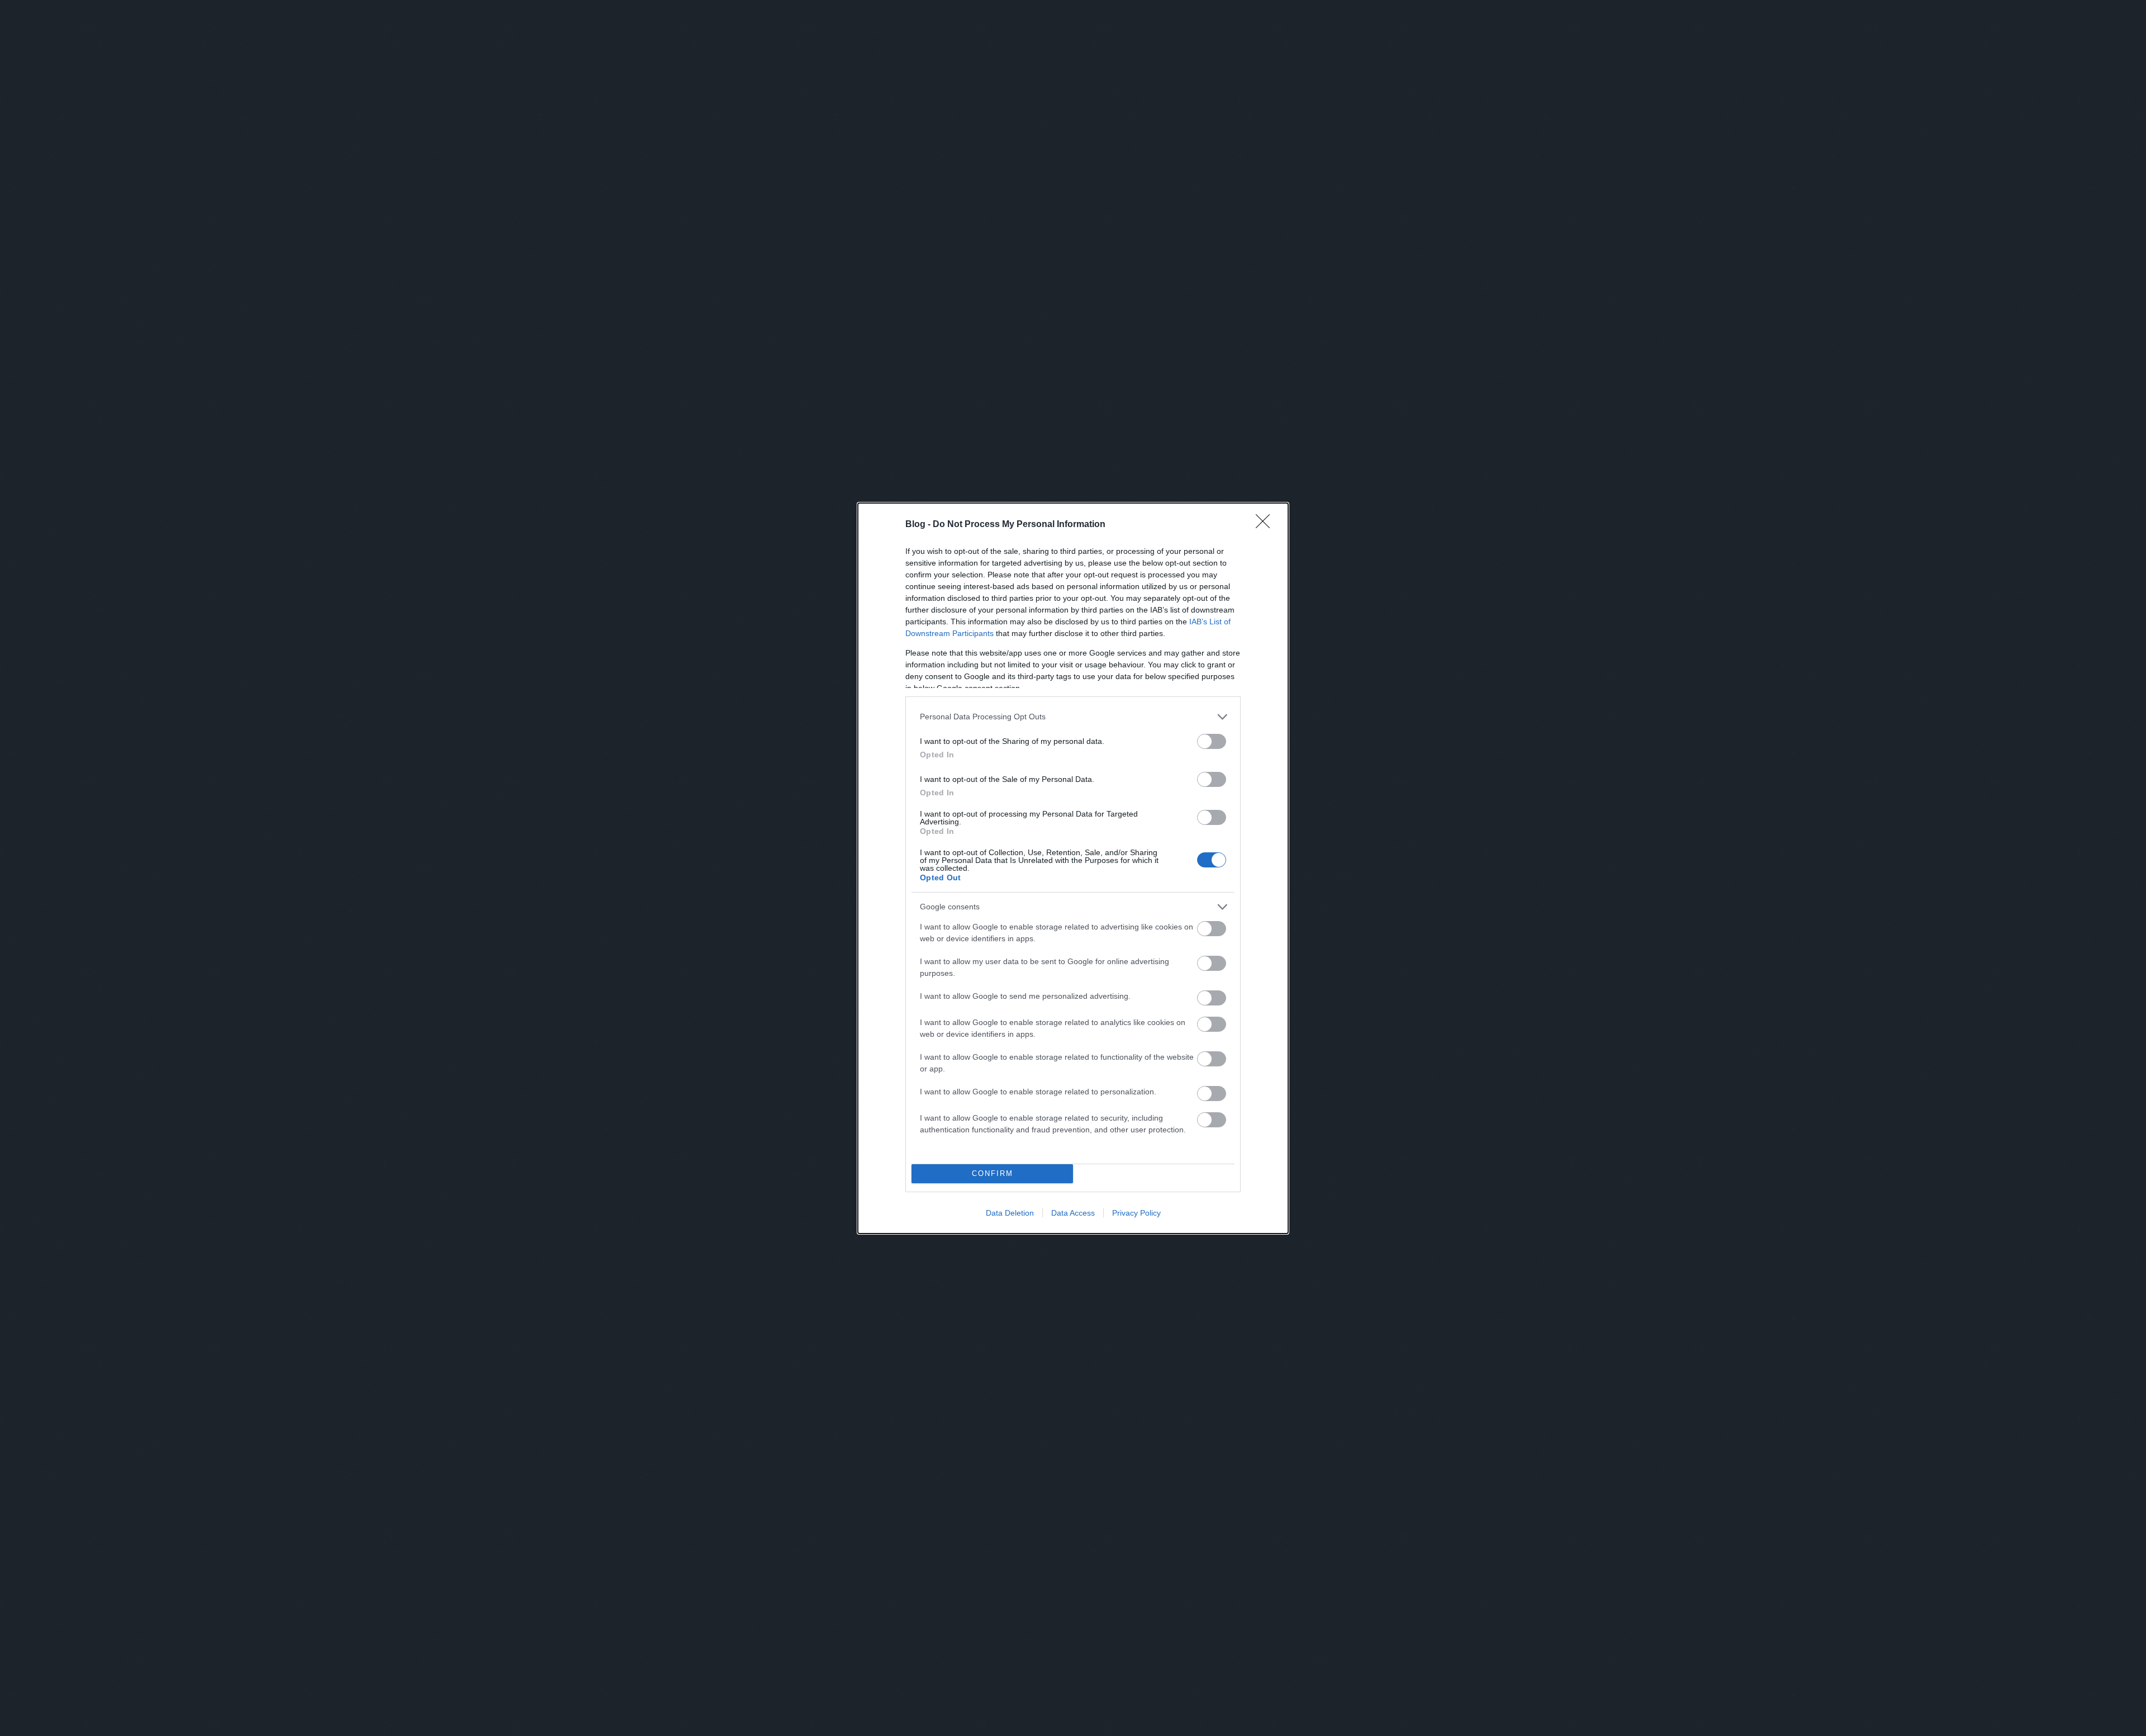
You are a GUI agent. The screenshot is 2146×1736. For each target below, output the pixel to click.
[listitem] (1073, 717)
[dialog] (1073, 868)
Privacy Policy (1136, 1213)
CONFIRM (993, 1173)
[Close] (1266, 525)
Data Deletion (1010, 1213)
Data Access (1073, 1213)
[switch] (1212, 741)
